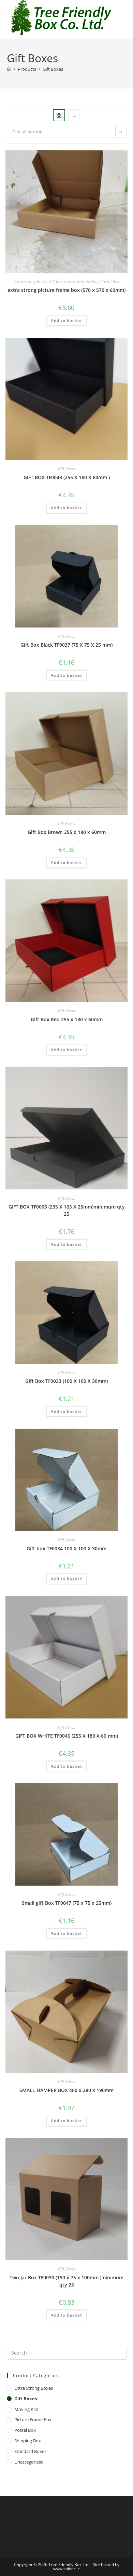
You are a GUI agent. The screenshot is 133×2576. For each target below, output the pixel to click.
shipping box (28, 2441)
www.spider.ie (66, 2569)
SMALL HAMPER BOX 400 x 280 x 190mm (66, 2090)
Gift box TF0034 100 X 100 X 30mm (66, 1548)
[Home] (9, 69)
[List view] (74, 115)
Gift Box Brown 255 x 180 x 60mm (67, 832)
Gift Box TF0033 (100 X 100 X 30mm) (66, 1381)
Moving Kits (26, 2409)
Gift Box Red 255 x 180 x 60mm (67, 1019)
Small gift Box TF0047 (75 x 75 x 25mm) (67, 1903)
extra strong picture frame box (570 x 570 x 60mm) (66, 290)
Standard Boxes (30, 2451)
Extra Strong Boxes (31, 281)
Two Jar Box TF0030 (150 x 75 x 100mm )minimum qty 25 (66, 2281)
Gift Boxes (53, 69)
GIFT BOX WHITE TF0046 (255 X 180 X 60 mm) (67, 1736)
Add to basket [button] (66, 320)
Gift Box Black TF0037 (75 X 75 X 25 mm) (66, 645)
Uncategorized (29, 2462)
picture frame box (83, 281)
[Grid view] (59, 115)
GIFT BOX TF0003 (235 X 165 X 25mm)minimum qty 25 (67, 1210)
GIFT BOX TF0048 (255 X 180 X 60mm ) (67, 477)
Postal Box (110, 281)
